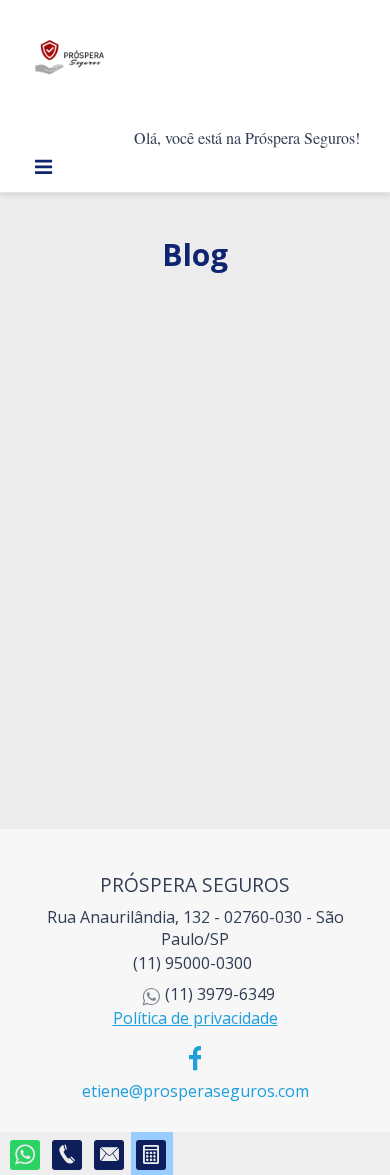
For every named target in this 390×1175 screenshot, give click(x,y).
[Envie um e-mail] (110, 1156)
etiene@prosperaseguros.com (195, 1091)
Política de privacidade (195, 1018)
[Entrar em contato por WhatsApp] (26, 1156)
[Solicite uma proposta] (152, 1156)
